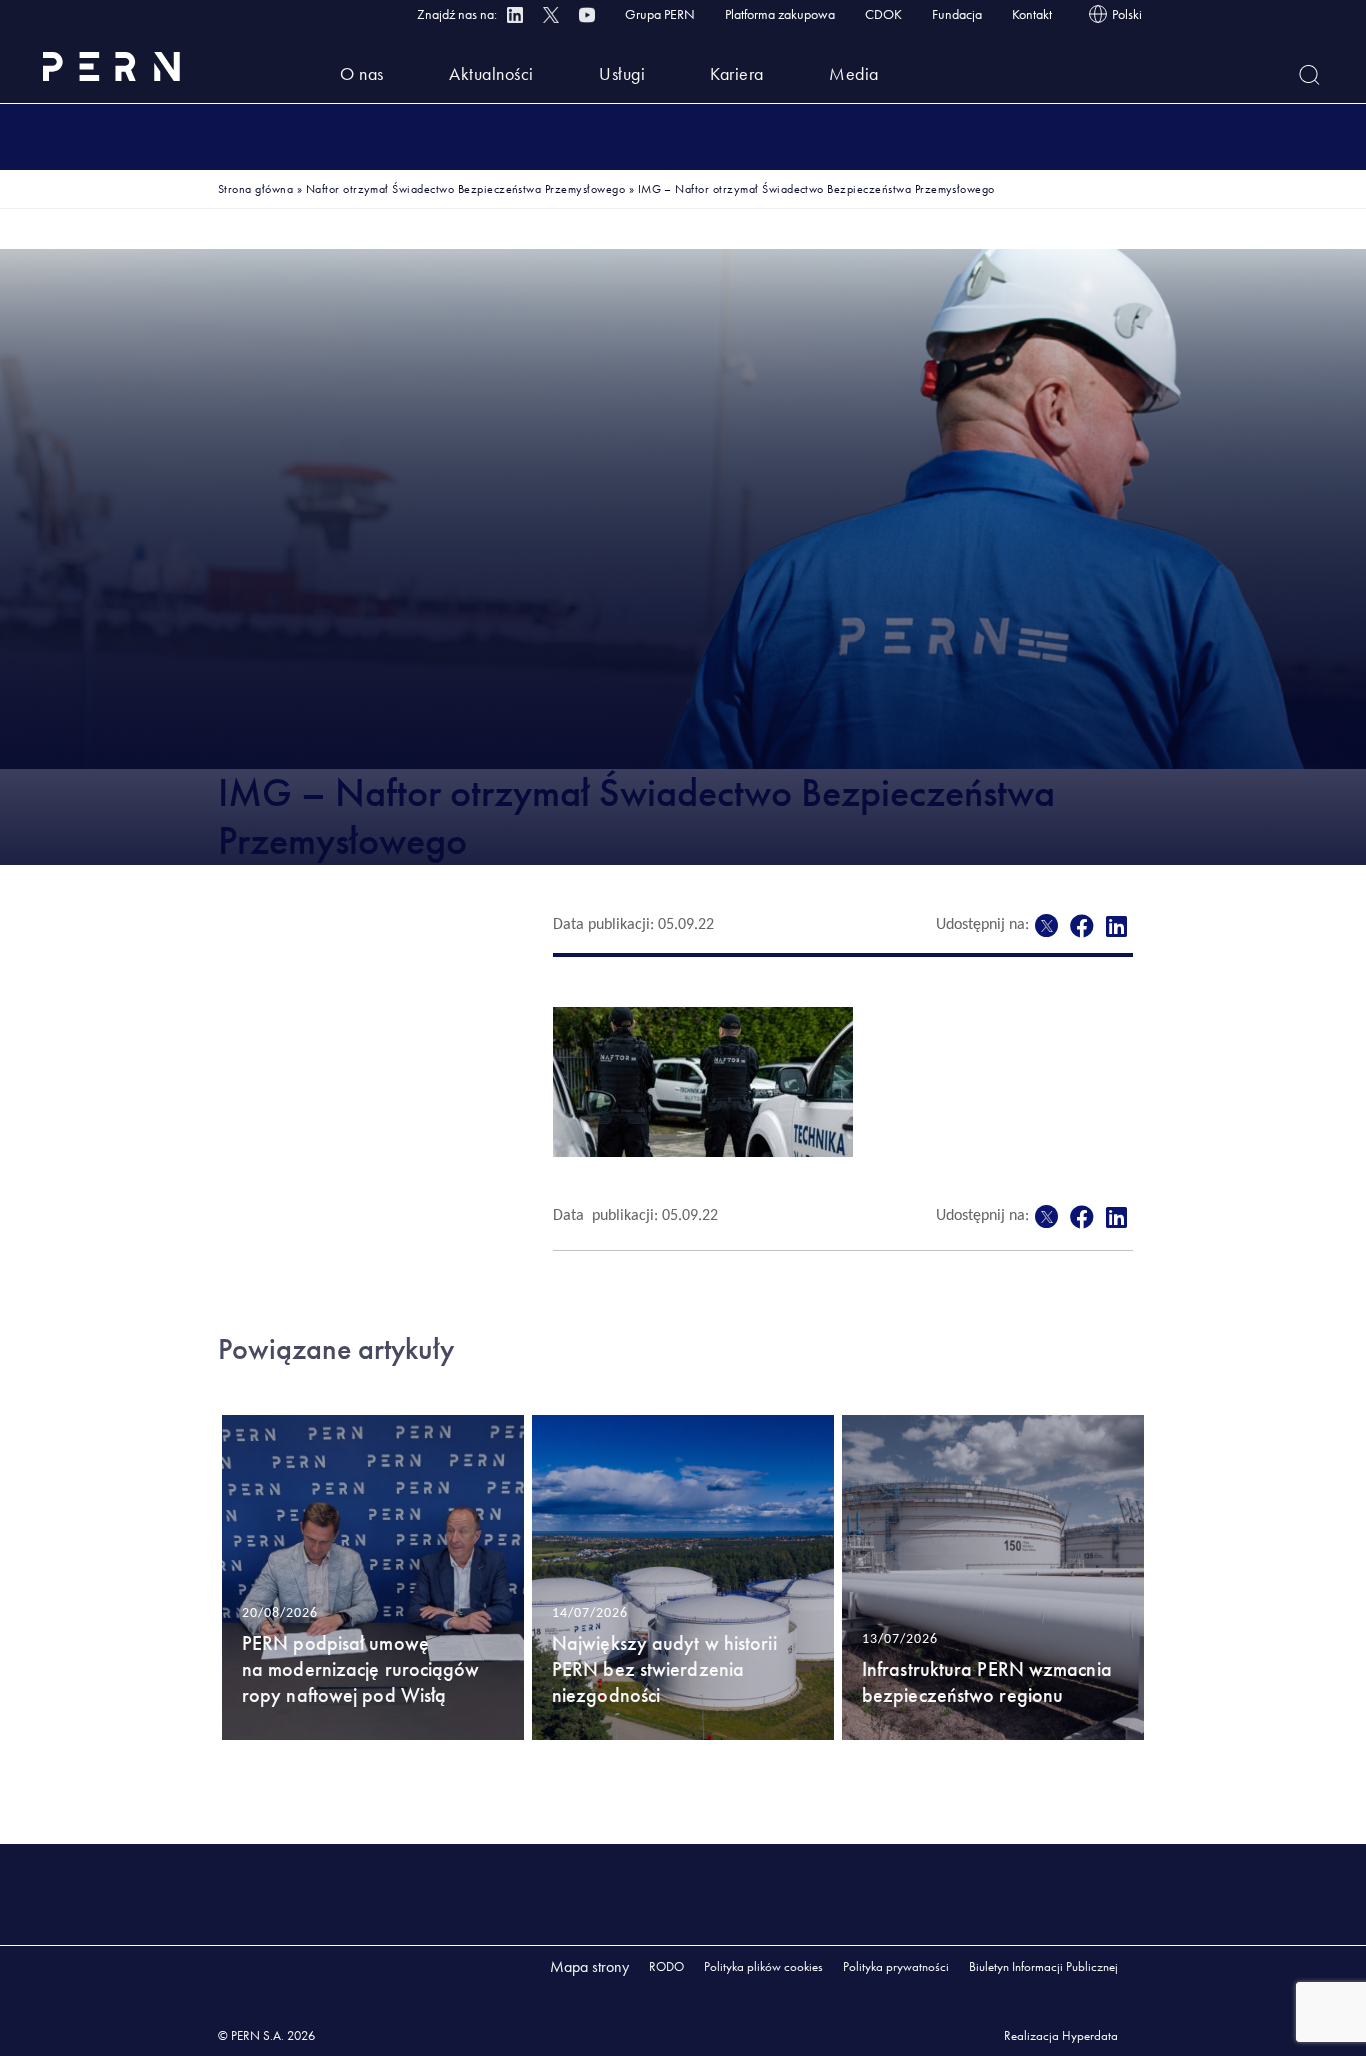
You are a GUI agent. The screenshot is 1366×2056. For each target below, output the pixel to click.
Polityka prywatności (896, 1966)
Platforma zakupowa (780, 14)
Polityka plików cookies (763, 1966)
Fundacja (957, 14)
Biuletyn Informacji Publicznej (1043, 1966)
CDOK (883, 14)
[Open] (1309, 75)
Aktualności (491, 73)
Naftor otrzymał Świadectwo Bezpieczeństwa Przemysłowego (465, 189)
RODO (666, 1966)
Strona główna (255, 189)
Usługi (622, 73)
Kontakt (1032, 14)
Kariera (737, 73)
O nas (362, 73)
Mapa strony (589, 1966)
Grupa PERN (660, 14)
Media (854, 73)
